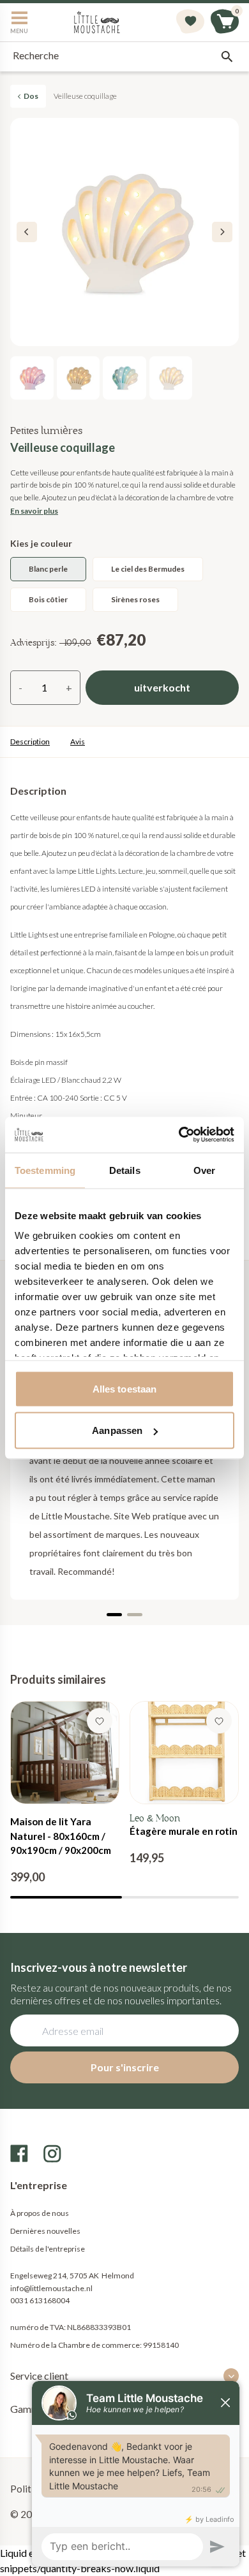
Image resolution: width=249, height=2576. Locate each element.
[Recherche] (227, 57)
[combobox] (124, 57)
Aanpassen (117, 1430)
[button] (222, 232)
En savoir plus (34, 511)
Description (30, 742)
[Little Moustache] (97, 22)
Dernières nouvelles (45, 2231)
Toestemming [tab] (45, 1170)
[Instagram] (52, 2153)
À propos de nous (40, 2213)
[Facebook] (19, 2153)
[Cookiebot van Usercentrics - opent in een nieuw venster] (179, 1135)
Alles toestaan (124, 1388)
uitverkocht (162, 687)
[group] (65, 1793)
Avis (78, 742)
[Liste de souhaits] (190, 22)
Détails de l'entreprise (48, 2249)
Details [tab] (125, 1170)
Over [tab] (204, 1170)
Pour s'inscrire (125, 2067)
